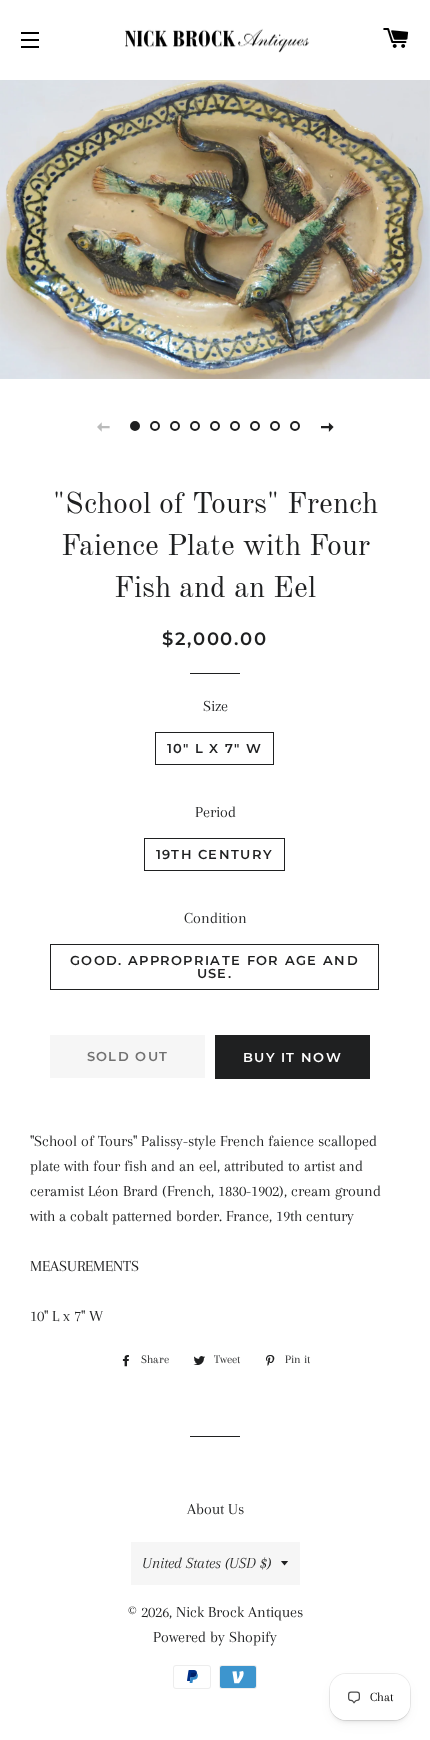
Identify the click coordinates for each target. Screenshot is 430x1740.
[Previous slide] (103, 426)
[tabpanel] (215, 227)
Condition (215, 918)
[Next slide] (327, 426)
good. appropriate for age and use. (214, 966)
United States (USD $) (206, 1563)
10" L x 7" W (215, 748)
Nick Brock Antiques (239, 1612)
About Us (215, 1509)
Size (215, 706)
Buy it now (292, 1057)
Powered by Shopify (215, 1637)
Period (215, 812)
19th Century (215, 854)
